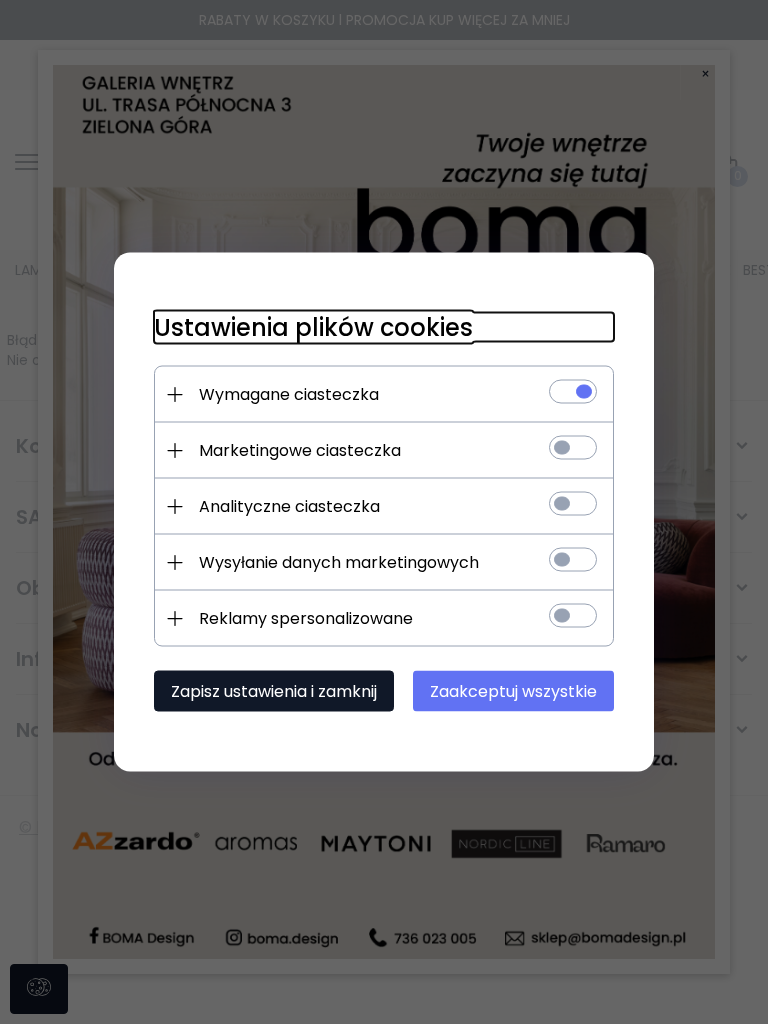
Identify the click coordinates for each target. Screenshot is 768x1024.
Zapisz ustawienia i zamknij (274, 691)
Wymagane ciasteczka (289, 394)
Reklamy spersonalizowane (306, 618)
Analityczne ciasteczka (289, 506)
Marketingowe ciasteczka (300, 450)
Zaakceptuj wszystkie (513, 691)
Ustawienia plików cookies (313, 327)
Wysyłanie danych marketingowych (339, 562)
